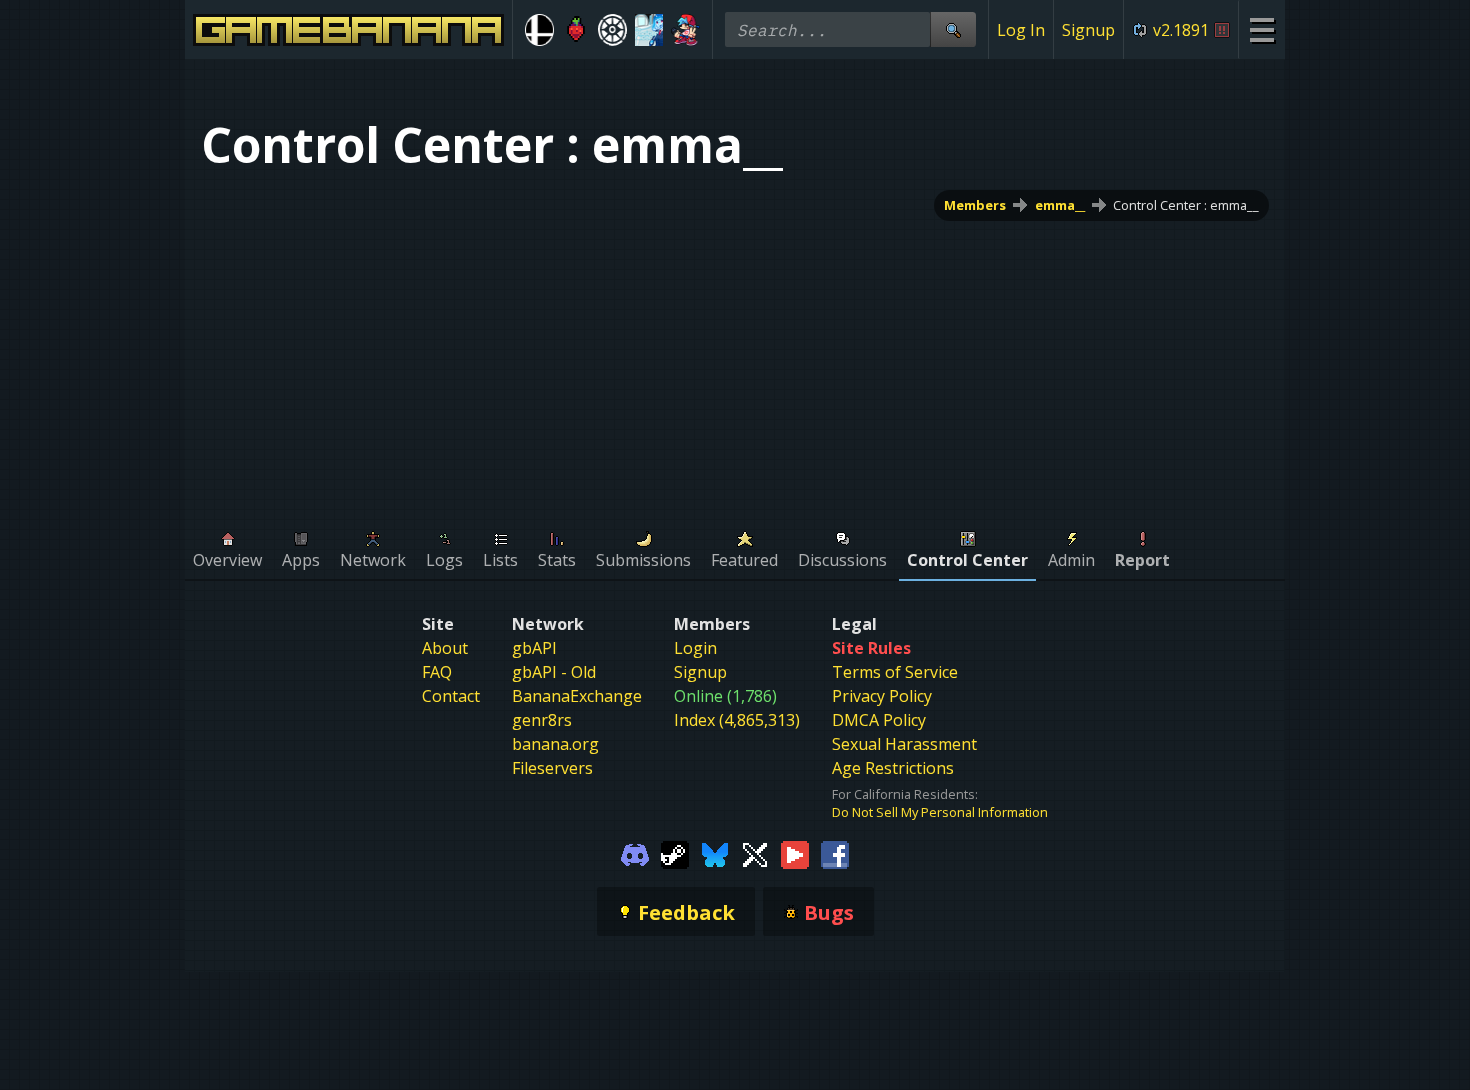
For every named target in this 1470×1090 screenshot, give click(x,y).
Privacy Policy (882, 696)
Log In (1021, 30)
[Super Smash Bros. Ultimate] (539, 30)
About (445, 648)
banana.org (555, 744)
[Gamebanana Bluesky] (715, 853)
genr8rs (542, 720)
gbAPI (534, 648)
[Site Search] (953, 29)
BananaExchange (577, 696)
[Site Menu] (1261, 29)
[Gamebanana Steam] (675, 853)
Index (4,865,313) (737, 720)
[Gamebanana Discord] (635, 853)
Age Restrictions (893, 768)
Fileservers (552, 768)
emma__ (1060, 205)
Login (695, 648)
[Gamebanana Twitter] (755, 853)
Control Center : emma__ (1186, 205)
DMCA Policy (879, 720)
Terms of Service (895, 672)
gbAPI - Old (554, 672)
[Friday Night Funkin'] (685, 30)
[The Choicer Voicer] (649, 30)
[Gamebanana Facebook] (835, 853)
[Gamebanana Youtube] (795, 853)
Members (975, 205)
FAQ (437, 672)
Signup (1088, 30)
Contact (451, 696)
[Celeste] (576, 30)
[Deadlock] (612, 30)
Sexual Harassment (904, 744)
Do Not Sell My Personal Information (940, 812)
